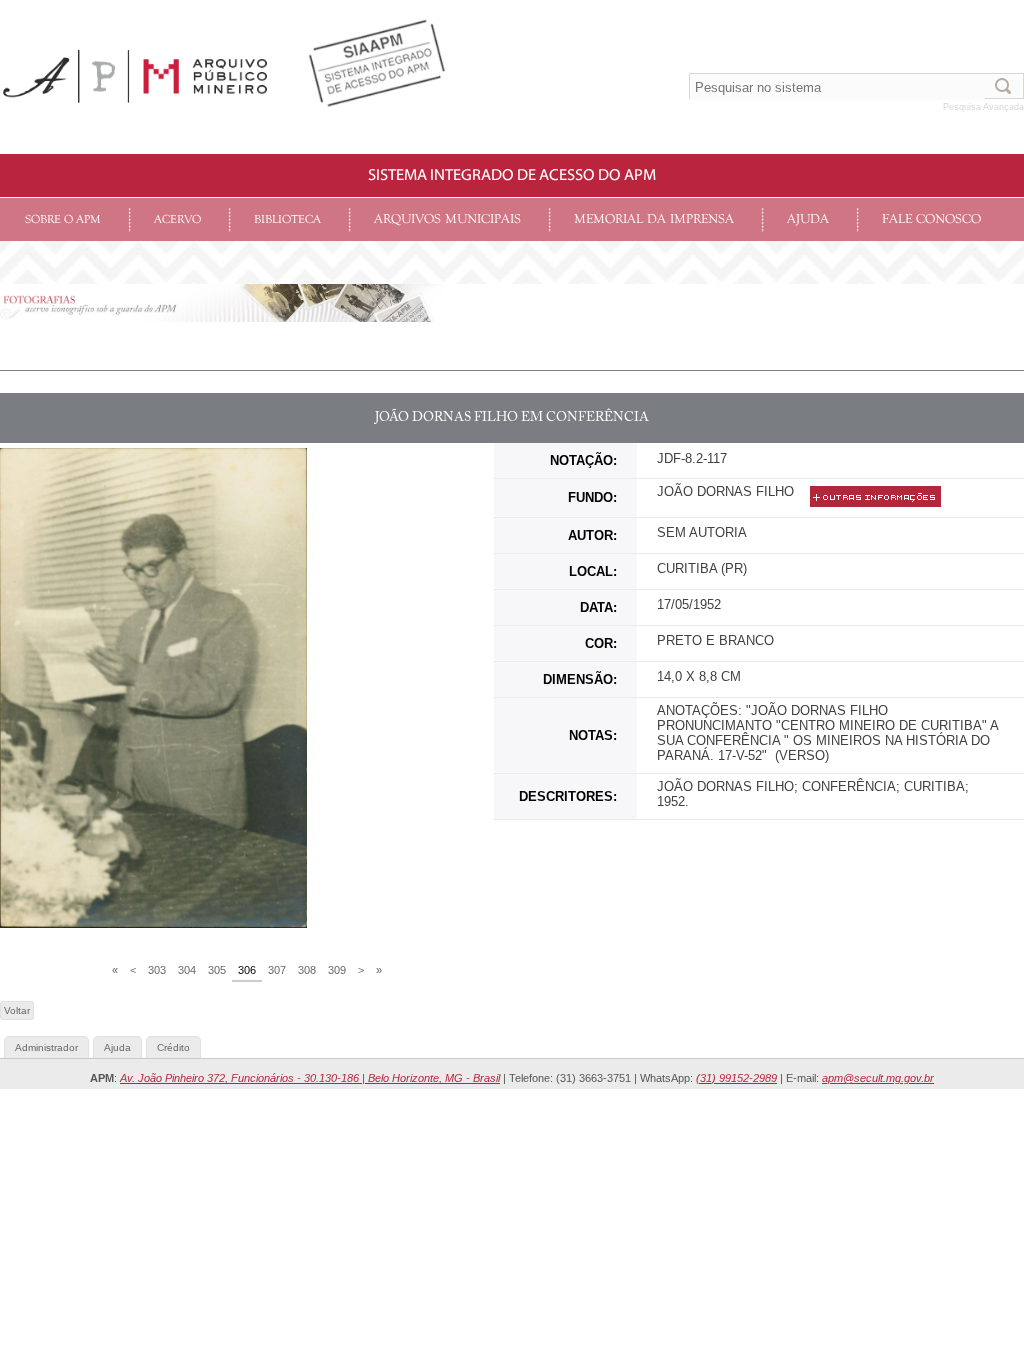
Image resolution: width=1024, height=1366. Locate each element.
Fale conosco (931, 219)
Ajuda (808, 219)
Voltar (17, 1010)
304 (187, 970)
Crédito (173, 1047)
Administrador (46, 1047)
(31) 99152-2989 (736, 1078)
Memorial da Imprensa (654, 219)
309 (337, 970)
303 (157, 970)
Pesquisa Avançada (983, 107)
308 (307, 970)
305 (217, 970)
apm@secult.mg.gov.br (878, 1078)
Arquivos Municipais (447, 219)
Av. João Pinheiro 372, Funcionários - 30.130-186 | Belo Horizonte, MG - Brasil (310, 1078)
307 (277, 970)
